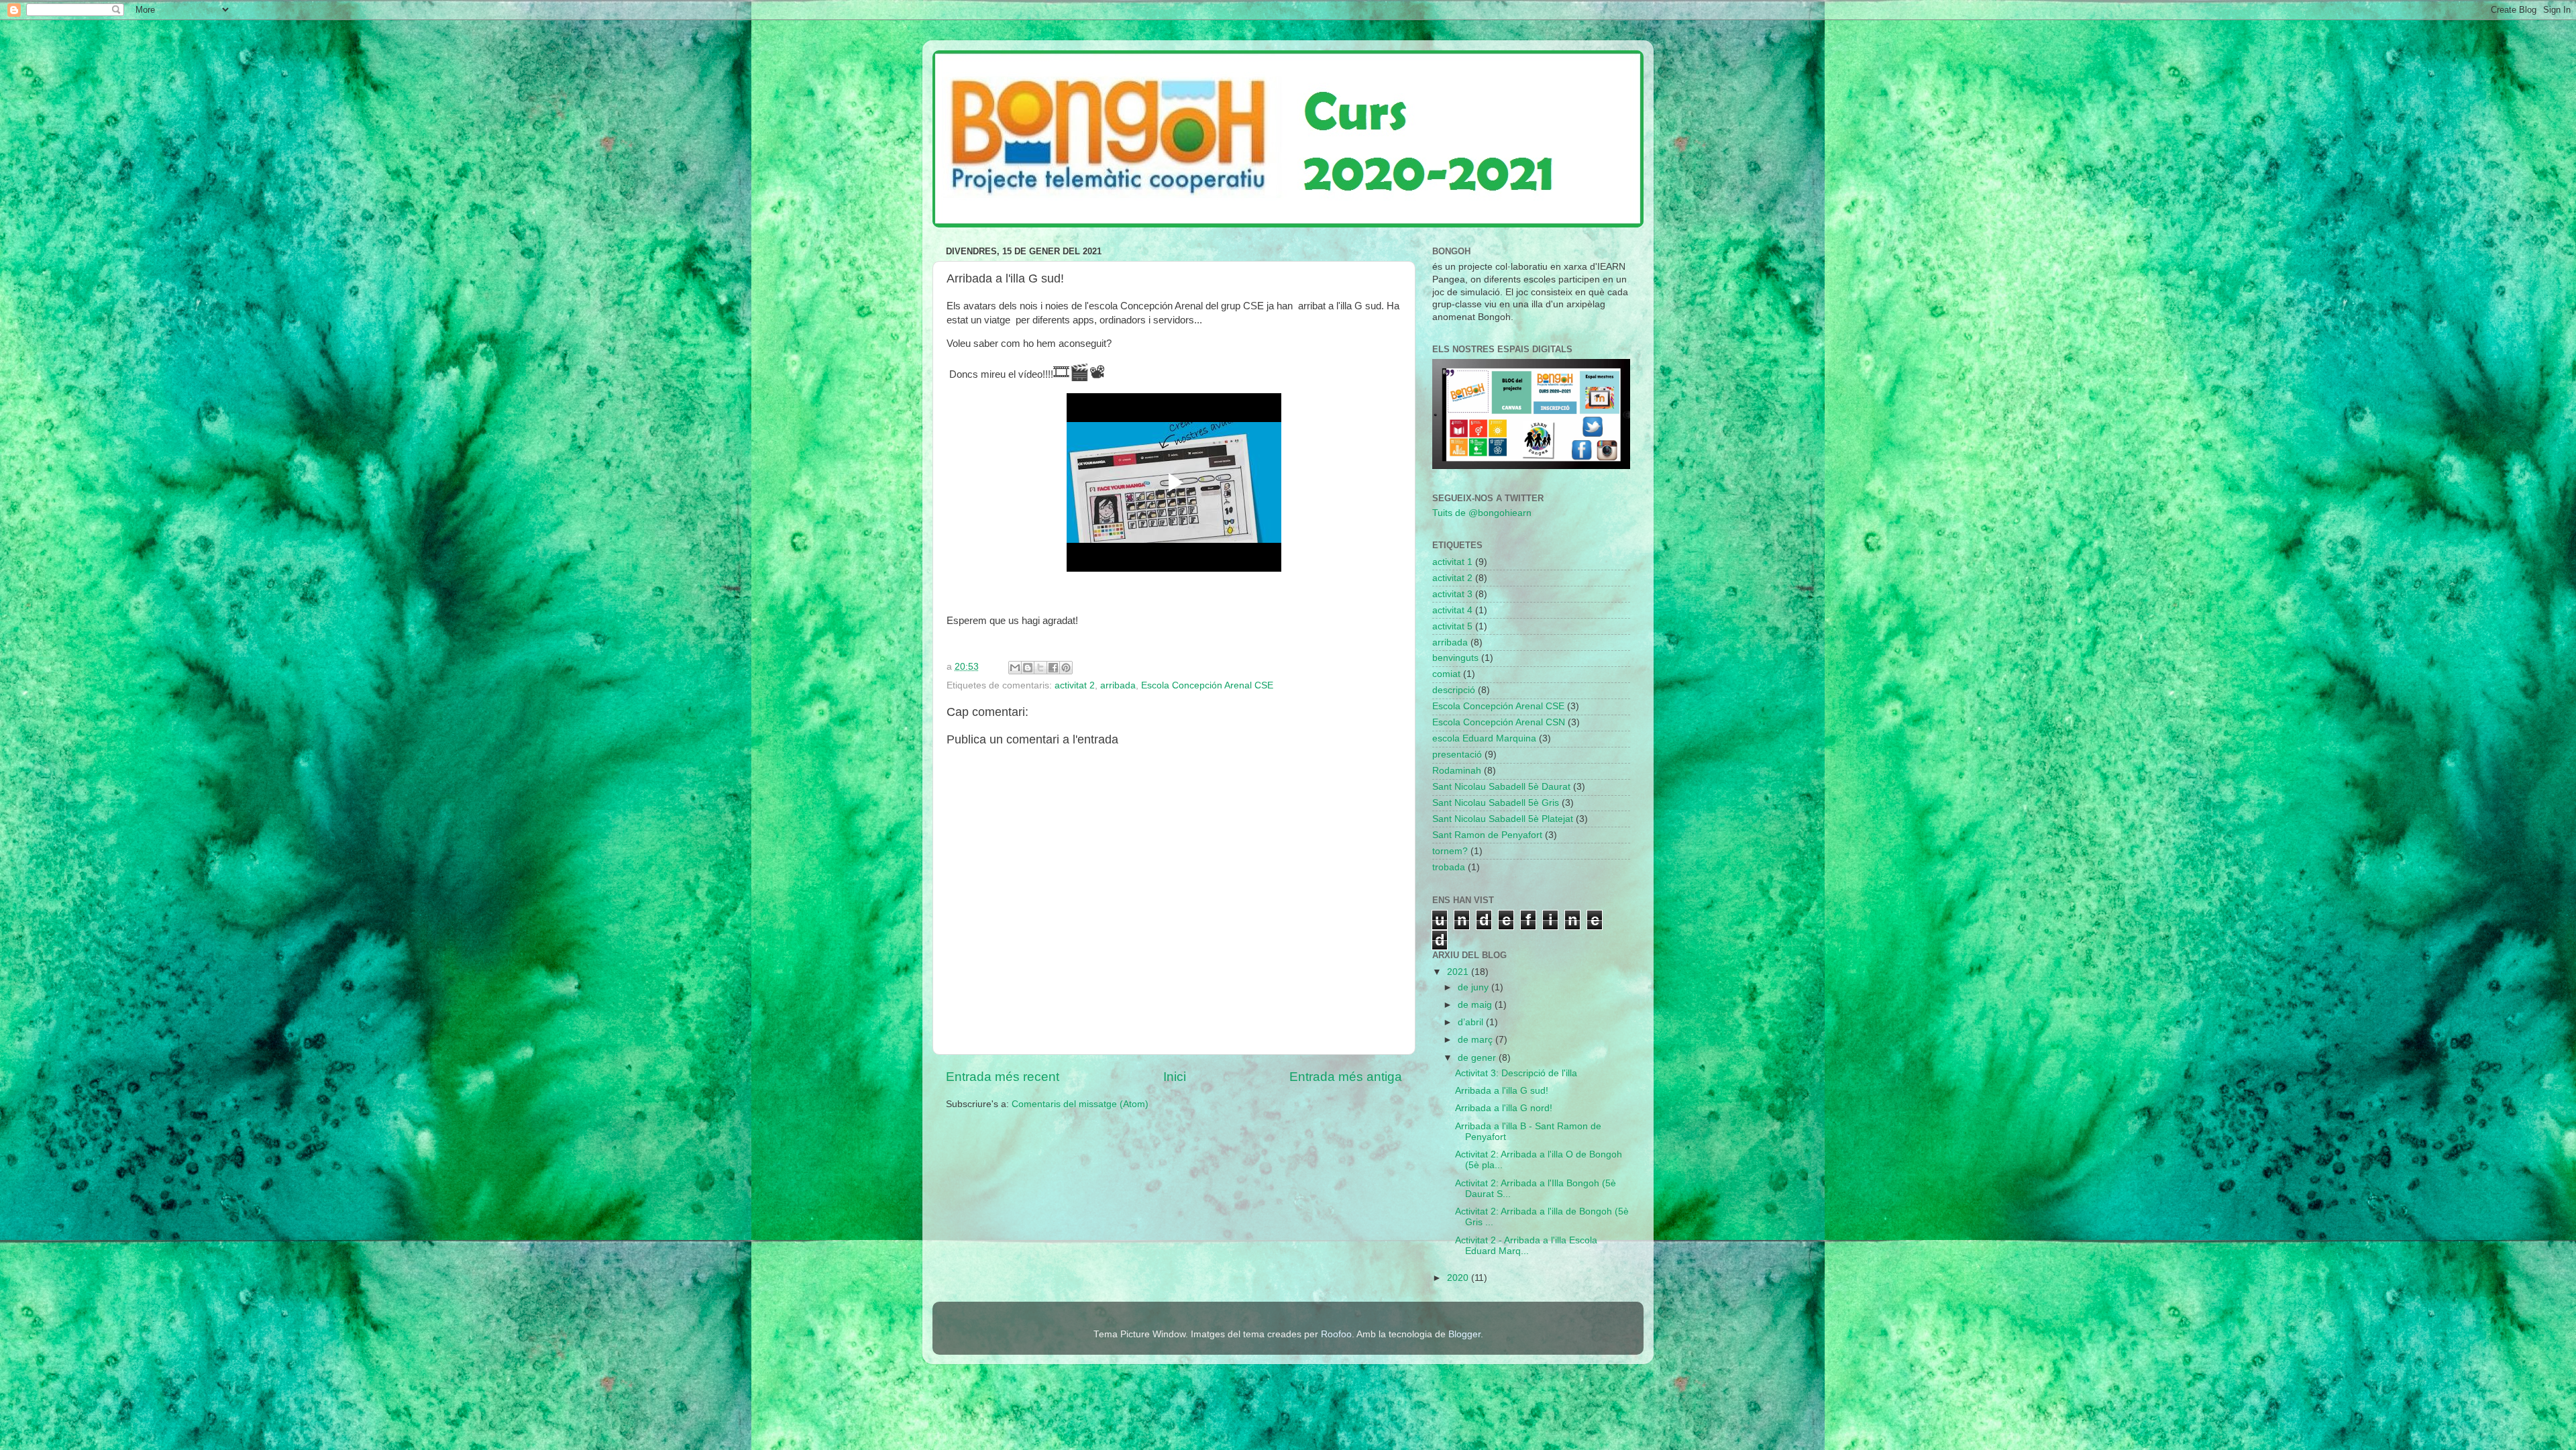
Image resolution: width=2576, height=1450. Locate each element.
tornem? (1450, 851)
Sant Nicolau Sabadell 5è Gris (1496, 803)
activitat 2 (1075, 685)
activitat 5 (1452, 626)
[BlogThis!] (1028, 668)
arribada (1118, 685)
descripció (1454, 690)
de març (1477, 1040)
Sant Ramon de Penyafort (1487, 835)
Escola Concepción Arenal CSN (1499, 722)
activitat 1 (1452, 562)
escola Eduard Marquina (1484, 738)
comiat (1446, 674)
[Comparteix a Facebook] (1053, 668)
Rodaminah (1457, 771)
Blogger (1464, 1334)
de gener (1478, 1058)
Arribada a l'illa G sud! (1502, 1091)
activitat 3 (1452, 594)
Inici (1175, 1077)
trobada (1449, 867)
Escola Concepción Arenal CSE (1207, 685)
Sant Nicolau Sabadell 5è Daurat (1501, 787)
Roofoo (1336, 1334)
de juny (1474, 987)
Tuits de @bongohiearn (1482, 513)
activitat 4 (1452, 610)
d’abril (1472, 1022)
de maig (1476, 1005)
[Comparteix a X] (1040, 668)
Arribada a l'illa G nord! (1504, 1108)
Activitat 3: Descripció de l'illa (1516, 1073)
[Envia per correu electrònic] (1015, 668)
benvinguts (1455, 658)
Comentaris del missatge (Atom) (1080, 1104)
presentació (1457, 755)
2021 (1459, 972)
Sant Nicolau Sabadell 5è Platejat (1503, 819)
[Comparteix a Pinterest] (1066, 668)
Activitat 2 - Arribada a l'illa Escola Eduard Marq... (1526, 1246)
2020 (1459, 1278)
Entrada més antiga (1346, 1077)
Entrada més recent (1003, 1077)
